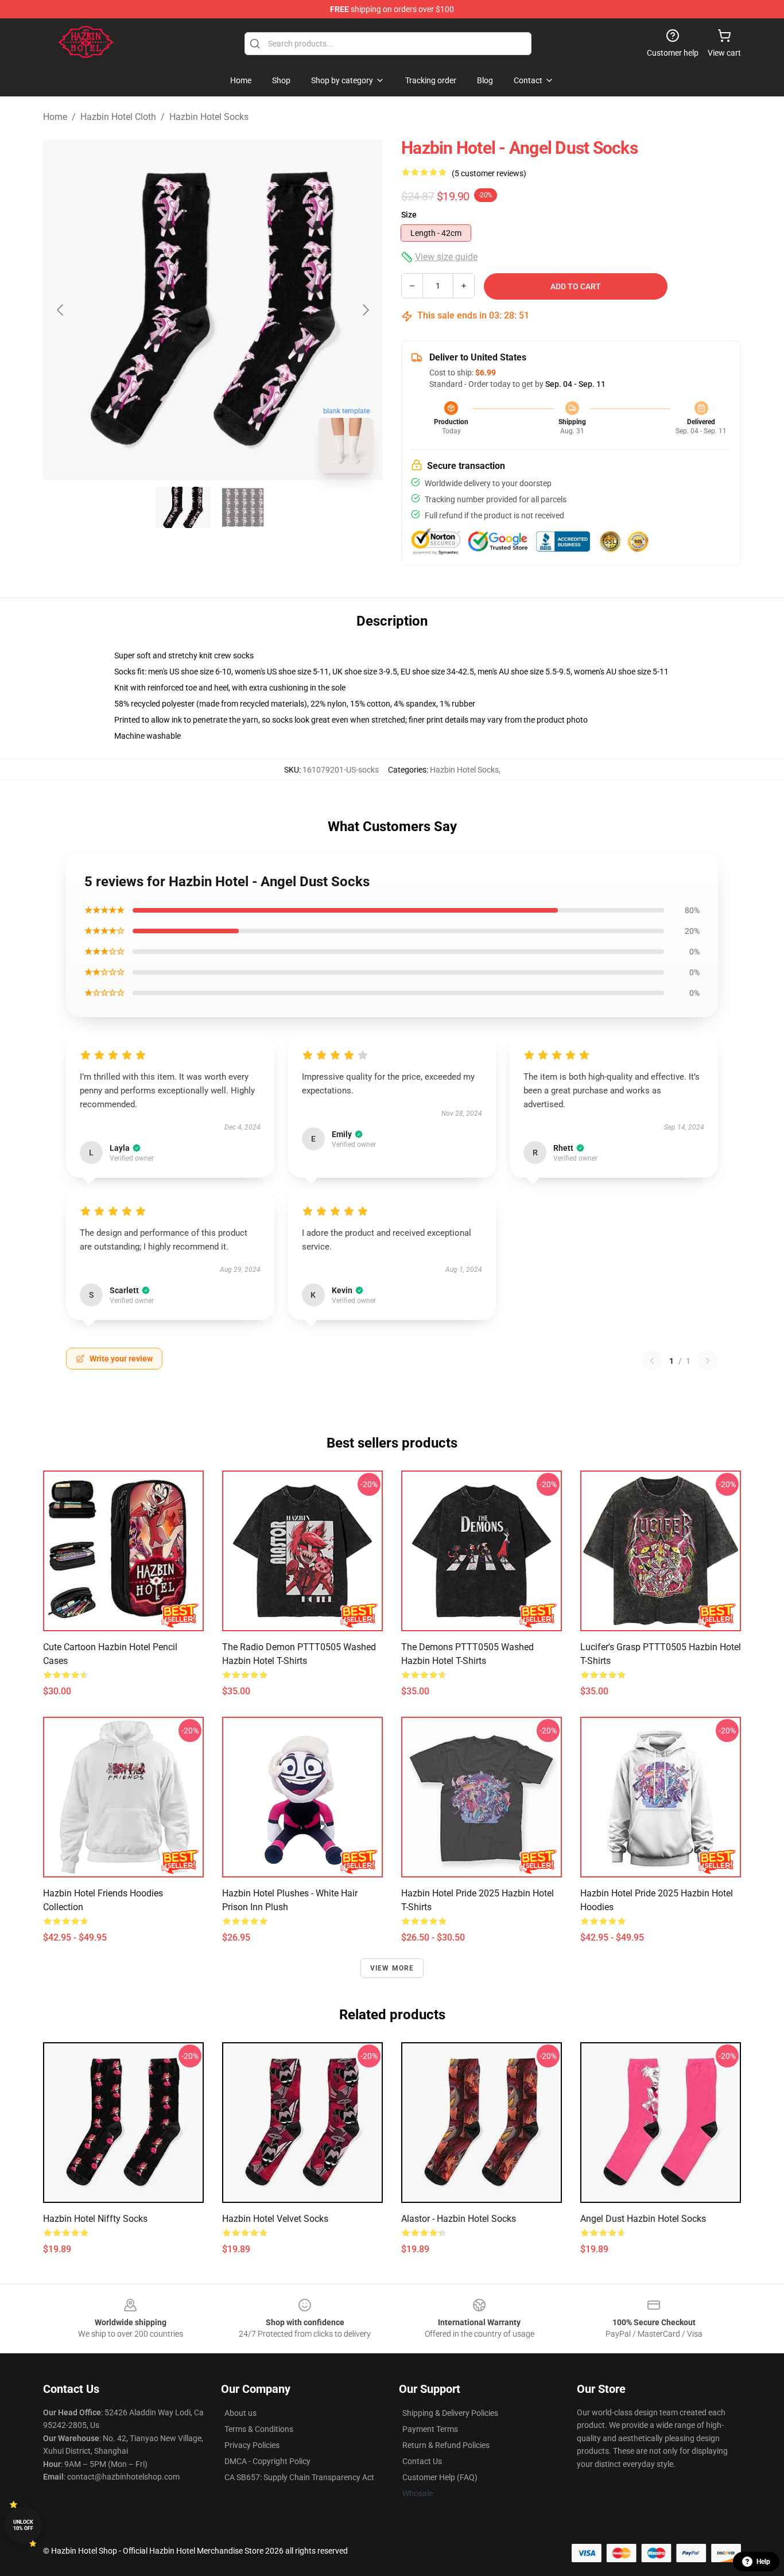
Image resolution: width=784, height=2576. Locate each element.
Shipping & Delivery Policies (450, 2413)
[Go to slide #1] (183, 507)
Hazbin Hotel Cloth (118, 117)
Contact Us (422, 2461)
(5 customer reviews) (489, 173)
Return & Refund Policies (446, 2445)
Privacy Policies (252, 2445)
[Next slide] (365, 310)
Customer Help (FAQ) (440, 2477)
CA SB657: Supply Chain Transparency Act (299, 2477)
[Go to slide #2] (243, 507)
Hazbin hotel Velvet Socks (275, 2219)
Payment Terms (430, 2429)
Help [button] (763, 2562)
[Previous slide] (61, 310)
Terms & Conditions (259, 2429)
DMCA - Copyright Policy (267, 2461)
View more (392, 1968)
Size (409, 215)
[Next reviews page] (708, 1361)
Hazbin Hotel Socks (209, 117)
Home (55, 117)
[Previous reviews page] (652, 1361)
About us (240, 2413)
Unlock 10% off (23, 2525)
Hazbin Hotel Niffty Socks (95, 2219)
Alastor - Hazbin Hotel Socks (459, 2219)
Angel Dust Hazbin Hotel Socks (643, 2219)
